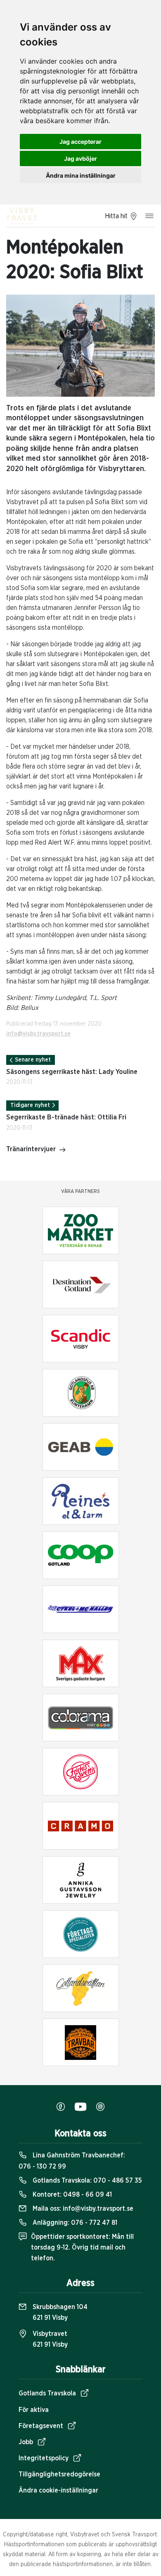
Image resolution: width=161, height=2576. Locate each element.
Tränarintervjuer (31, 1149)
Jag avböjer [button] (80, 158)
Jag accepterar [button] (80, 142)
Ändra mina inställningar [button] (81, 175)
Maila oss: (82, 2209)
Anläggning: (74, 2223)
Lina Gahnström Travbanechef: (72, 2161)
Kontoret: (71, 2195)
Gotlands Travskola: (86, 2181)
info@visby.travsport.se (38, 1034)
